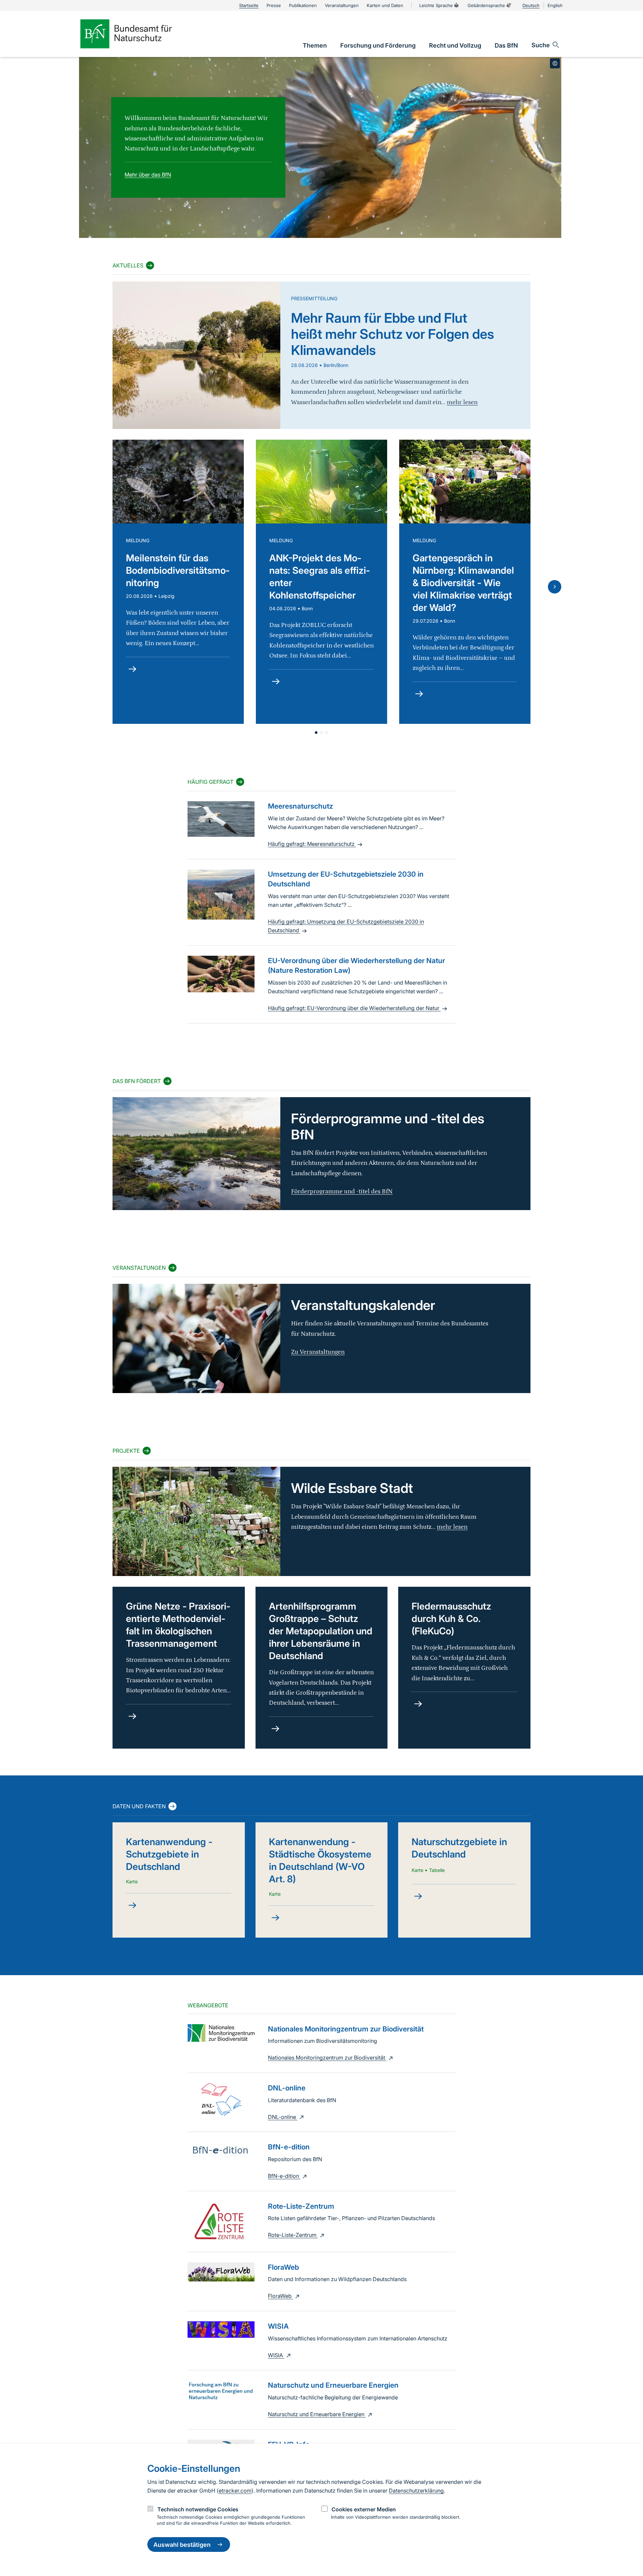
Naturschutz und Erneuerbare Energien (317, 2414)
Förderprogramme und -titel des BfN (342, 1191)
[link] (315, 45)
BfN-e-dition (284, 2176)
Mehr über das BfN (148, 175)
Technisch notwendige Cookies (198, 2509)
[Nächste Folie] (555, 587)
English (555, 5)
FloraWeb (280, 2296)
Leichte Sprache (436, 5)
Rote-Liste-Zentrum (293, 2235)
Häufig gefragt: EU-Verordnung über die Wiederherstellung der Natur (354, 1008)
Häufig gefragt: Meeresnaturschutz (312, 844)
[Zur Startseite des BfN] (137, 34)
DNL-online (283, 2117)
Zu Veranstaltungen (318, 1352)
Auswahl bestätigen (182, 2545)
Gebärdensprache (486, 5)
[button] (316, 733)
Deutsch (531, 5)
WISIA (276, 2355)
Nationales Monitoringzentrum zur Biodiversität (327, 2058)
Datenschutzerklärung (416, 2491)
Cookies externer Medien (364, 2509)
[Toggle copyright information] (555, 63)
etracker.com (235, 2491)
